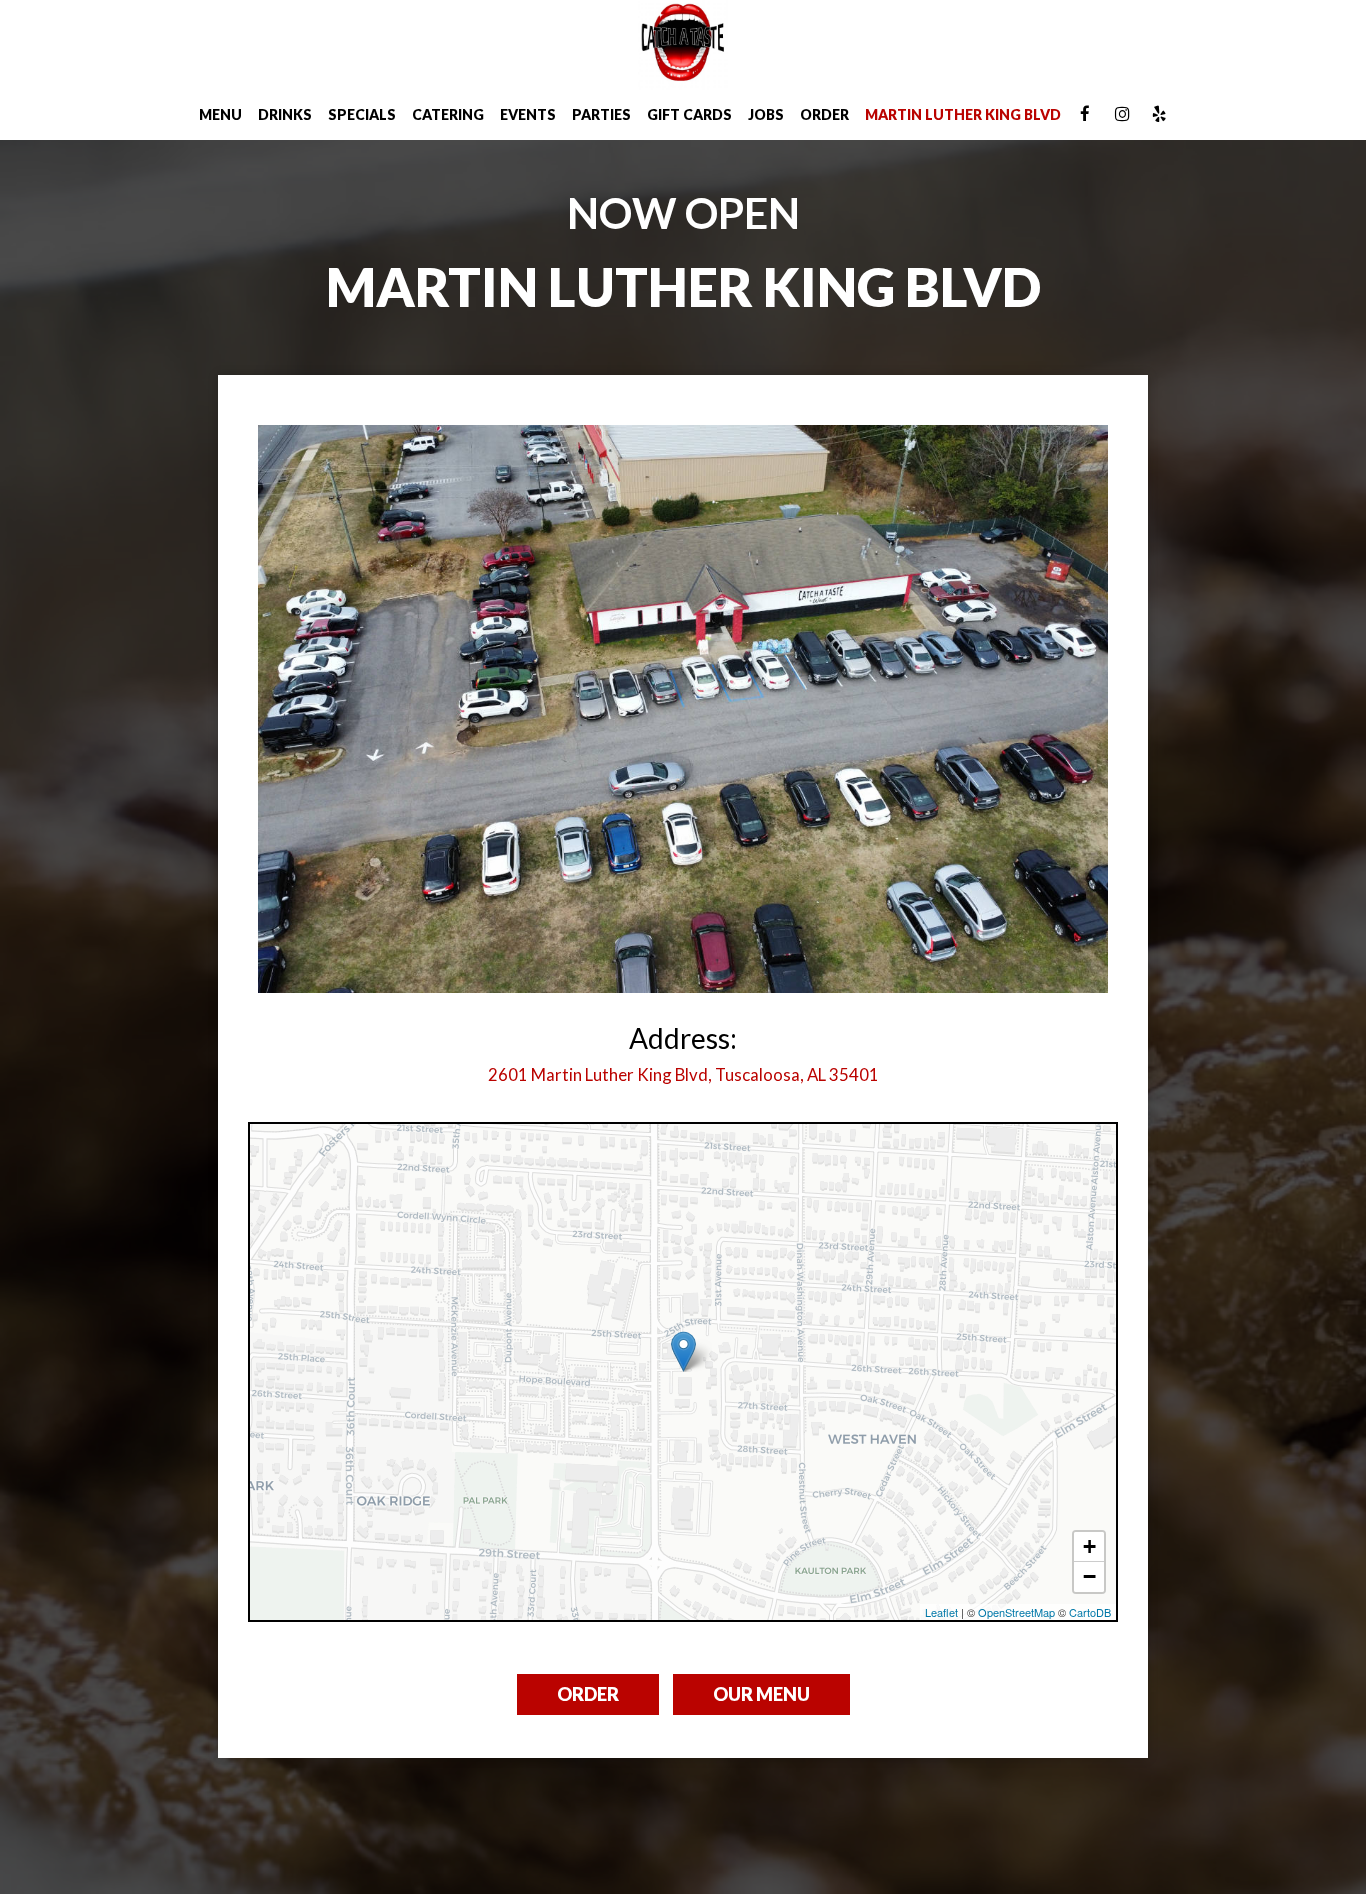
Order (824, 114)
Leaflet (941, 1612)
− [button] (1089, 1576)
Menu (220, 114)
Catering (448, 114)
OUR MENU (761, 1694)
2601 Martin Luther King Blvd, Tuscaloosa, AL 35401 (683, 1074)
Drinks (285, 114)
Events (528, 114)
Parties (601, 114)
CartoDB (1090, 1612)
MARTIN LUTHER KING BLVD (963, 114)
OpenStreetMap (1016, 1612)
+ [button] (1089, 1546)
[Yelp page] (1159, 114)
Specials (362, 114)
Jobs (766, 114)
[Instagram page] (1122, 114)
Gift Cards (689, 114)
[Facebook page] (1085, 114)
